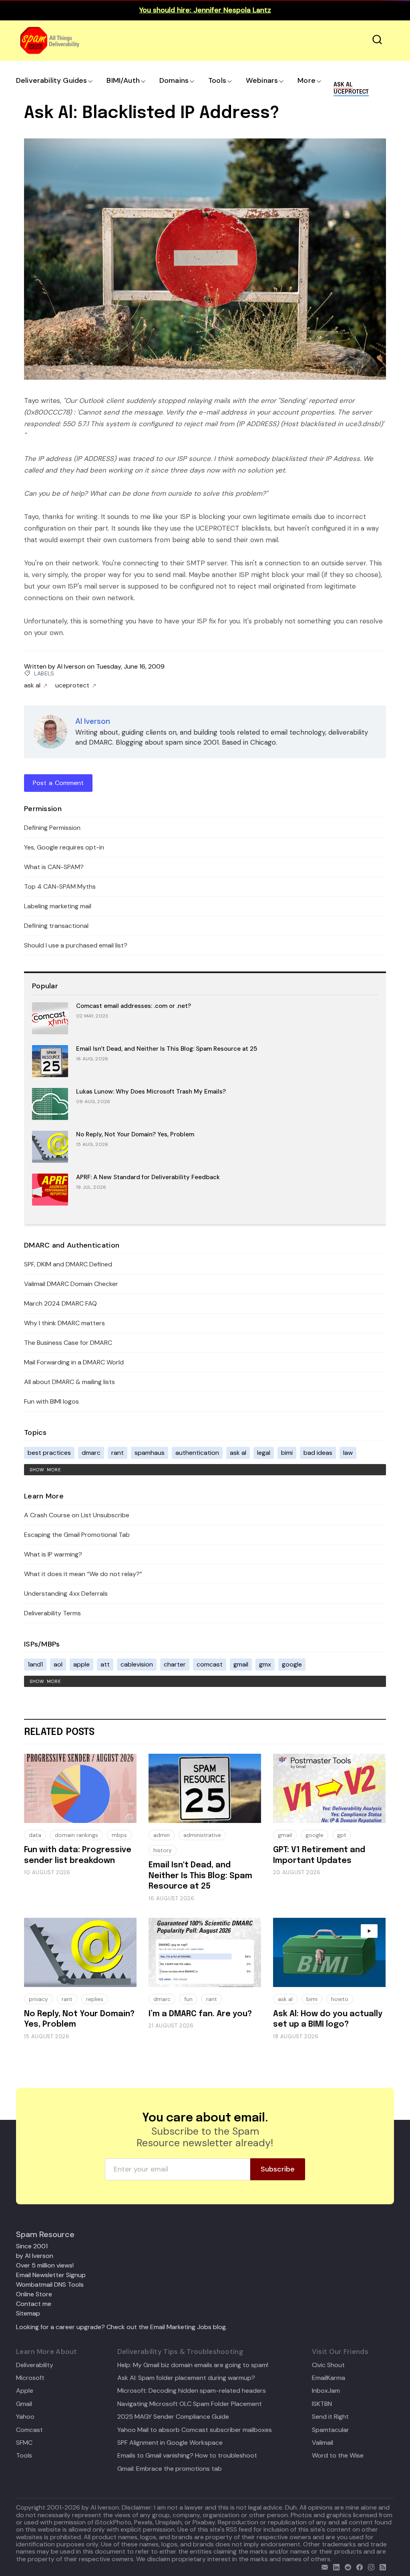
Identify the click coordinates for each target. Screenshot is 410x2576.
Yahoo (25, 2417)
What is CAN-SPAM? (54, 867)
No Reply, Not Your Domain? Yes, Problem (135, 1134)
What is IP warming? (53, 1554)
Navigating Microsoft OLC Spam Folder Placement (190, 2404)
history (163, 1850)
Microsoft (30, 2378)
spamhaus (150, 1453)
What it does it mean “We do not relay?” (83, 1574)
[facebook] (358, 2566)
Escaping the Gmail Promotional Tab (77, 1535)
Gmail (24, 2404)
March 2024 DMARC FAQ (60, 1303)
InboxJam (326, 2391)
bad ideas (318, 1453)
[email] (323, 2566)
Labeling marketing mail (58, 906)
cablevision (137, 1664)
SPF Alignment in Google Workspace (170, 2443)
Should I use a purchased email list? (76, 945)
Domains (174, 80)
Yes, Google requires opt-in (64, 847)
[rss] (381, 2566)
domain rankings (76, 1835)
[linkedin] (335, 2566)
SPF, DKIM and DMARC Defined (68, 1264)
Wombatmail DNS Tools (50, 2285)
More (306, 80)
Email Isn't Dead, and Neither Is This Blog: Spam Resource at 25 (167, 1049)
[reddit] (346, 2566)
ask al (32, 685)
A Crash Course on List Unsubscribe (77, 1515)
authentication (197, 1453)
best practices (49, 1453)
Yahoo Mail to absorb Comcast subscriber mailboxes (195, 2430)
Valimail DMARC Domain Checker (71, 1284)
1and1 (35, 1664)
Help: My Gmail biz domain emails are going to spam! (193, 2365)
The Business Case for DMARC (68, 1343)
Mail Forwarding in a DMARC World (74, 1362)
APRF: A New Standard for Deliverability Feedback (148, 1177)
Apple (25, 2391)
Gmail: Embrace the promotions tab (170, 2469)
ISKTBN (322, 2404)
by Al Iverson (35, 2256)
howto (340, 1999)
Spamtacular (331, 2430)
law (348, 1453)
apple (81, 1664)
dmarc (91, 1453)
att (105, 1664)
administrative (202, 1835)
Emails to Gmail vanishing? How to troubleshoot (187, 2456)
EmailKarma (329, 2378)
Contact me (34, 2304)
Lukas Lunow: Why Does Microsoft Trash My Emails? (151, 1092)
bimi (287, 1453)
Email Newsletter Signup (51, 2275)
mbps (119, 1835)
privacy (38, 1999)
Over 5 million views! (45, 2265)
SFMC (24, 2443)
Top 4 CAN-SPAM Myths (60, 886)
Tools (217, 80)
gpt (342, 1835)
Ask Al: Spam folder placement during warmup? (186, 2378)
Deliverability (35, 2365)
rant (118, 1453)
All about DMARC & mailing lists (69, 1382)
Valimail (323, 2443)
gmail (241, 1664)
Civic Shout (328, 2365)
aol (58, 1664)
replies (95, 1999)
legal (264, 1453)
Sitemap (28, 2313)
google (292, 1664)
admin (162, 1835)
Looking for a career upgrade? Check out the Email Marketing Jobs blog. (122, 2327)
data (35, 1835)
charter (175, 1664)
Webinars (262, 80)
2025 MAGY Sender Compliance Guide (173, 2417)
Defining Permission (52, 828)
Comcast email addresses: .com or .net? (134, 1006)
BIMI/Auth (123, 80)
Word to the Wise (338, 2456)
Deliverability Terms (52, 1613)
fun (188, 1999)
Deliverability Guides (51, 80)
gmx (265, 1664)
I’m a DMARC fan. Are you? (200, 2014)
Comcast (29, 2430)
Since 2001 (32, 2246)
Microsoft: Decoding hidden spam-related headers (192, 2391)
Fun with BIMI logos (51, 1401)
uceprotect (72, 685)
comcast (210, 1664)
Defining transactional (56, 926)
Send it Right (330, 2417)
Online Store (34, 2294)
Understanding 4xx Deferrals (66, 1593)
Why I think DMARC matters (64, 1323)
